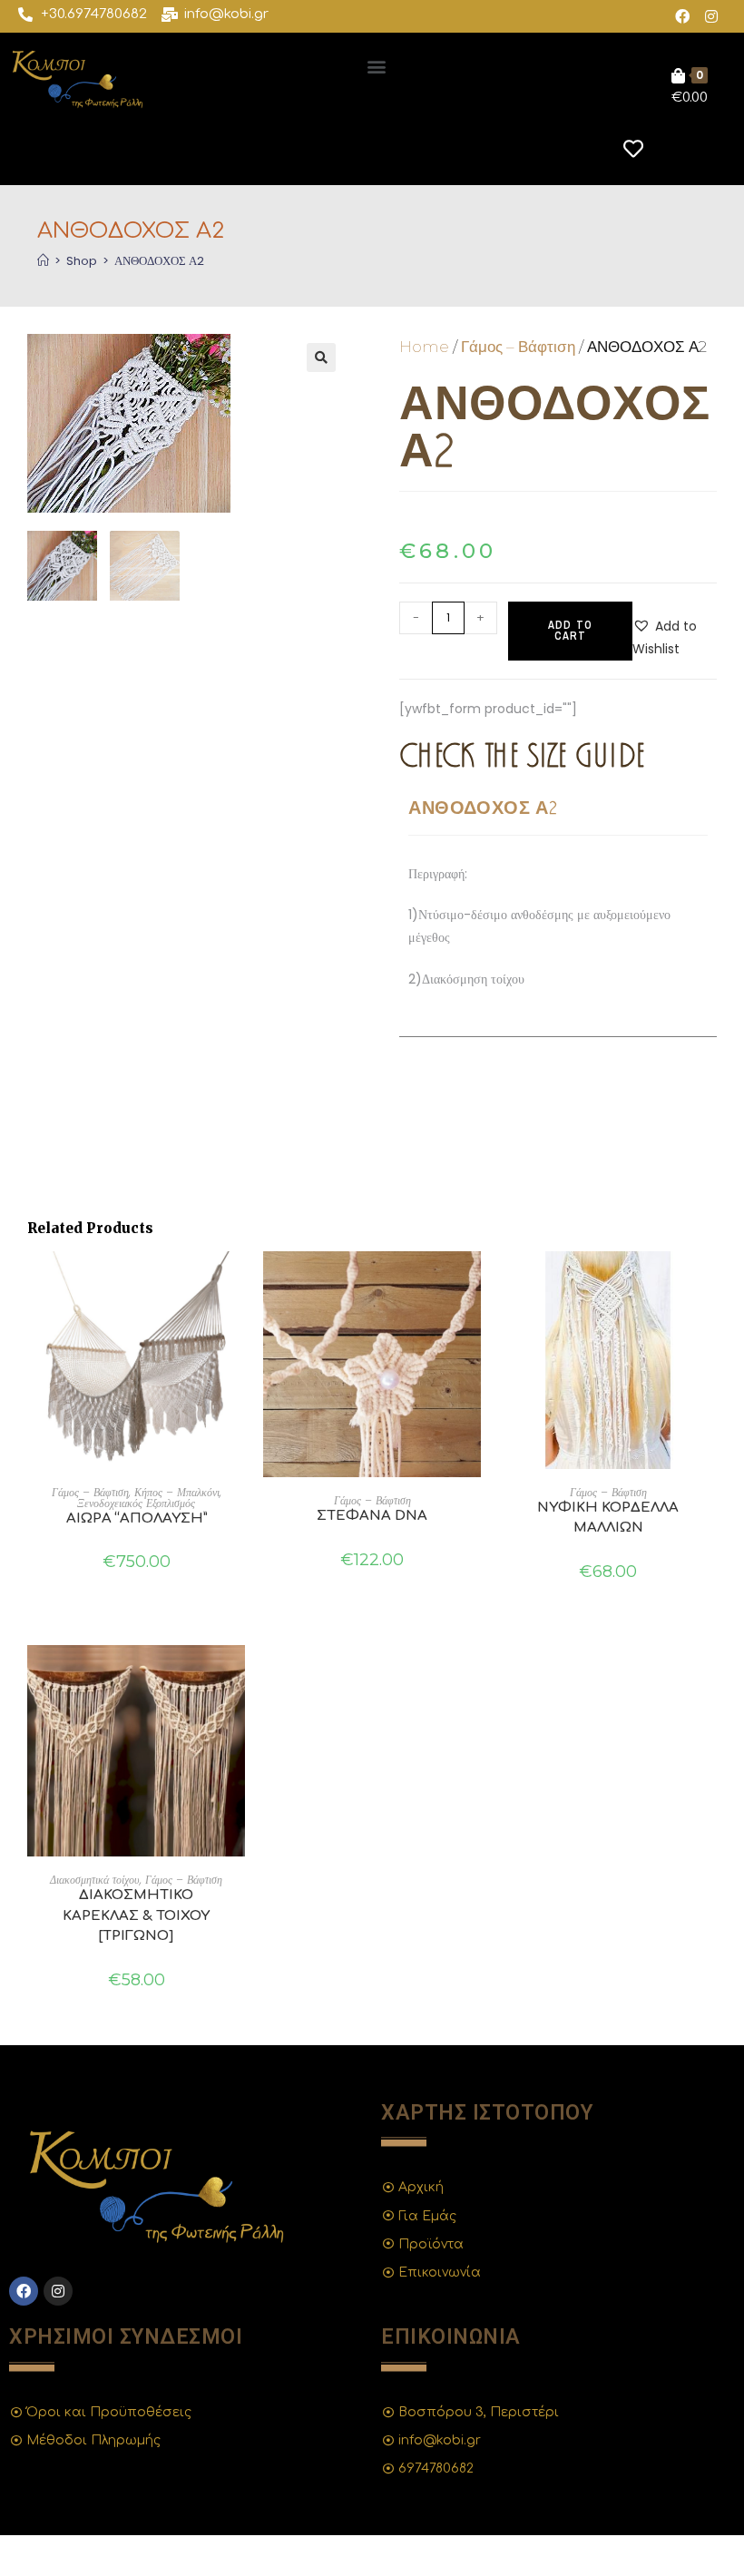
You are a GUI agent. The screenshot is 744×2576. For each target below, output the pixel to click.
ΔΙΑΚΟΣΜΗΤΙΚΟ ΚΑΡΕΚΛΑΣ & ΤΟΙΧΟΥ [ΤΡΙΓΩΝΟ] (136, 1915)
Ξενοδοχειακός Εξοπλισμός (136, 1503)
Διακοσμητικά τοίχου (95, 1880)
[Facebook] (682, 16)
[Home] (43, 261)
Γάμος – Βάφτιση (518, 347)
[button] (377, 66)
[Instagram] (711, 16)
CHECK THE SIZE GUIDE (522, 754)
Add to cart (570, 631)
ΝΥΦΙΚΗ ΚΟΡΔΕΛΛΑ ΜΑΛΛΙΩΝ (608, 1518)
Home (424, 347)
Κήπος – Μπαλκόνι (177, 1492)
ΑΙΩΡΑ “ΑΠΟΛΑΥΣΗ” (137, 1518)
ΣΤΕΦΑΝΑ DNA (372, 1516)
